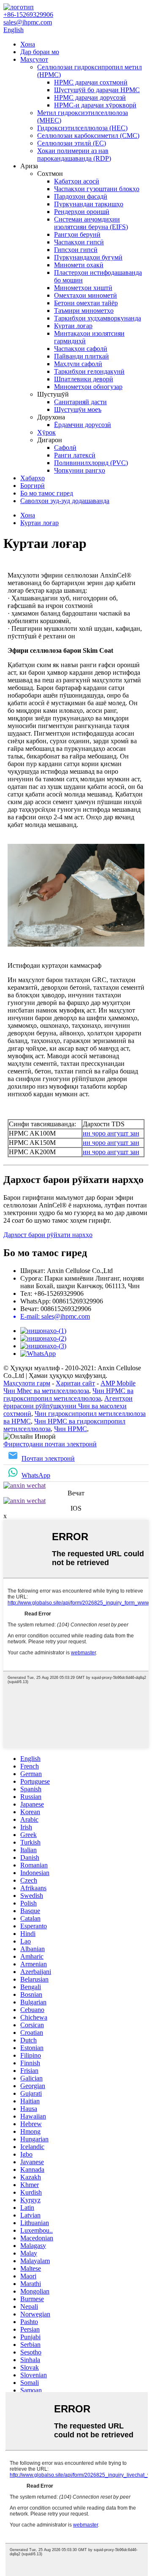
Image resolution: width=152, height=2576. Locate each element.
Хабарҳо (33, 478)
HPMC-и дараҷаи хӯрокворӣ (95, 105)
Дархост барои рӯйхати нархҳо (48, 1235)
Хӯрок (46, 432)
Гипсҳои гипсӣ (76, 250)
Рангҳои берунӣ (77, 234)
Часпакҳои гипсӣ (79, 242)
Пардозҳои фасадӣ (81, 196)
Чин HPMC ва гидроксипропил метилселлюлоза (68, 1395)
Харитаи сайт (75, 1383)
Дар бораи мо (40, 52)
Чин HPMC (71, 1429)
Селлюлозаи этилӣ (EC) (72, 143)
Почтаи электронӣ (48, 1458)
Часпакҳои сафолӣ (81, 349)
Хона (28, 44)
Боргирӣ (33, 486)
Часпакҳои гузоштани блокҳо (97, 189)
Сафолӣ (65, 448)
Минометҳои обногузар (88, 387)
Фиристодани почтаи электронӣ (50, 1444)
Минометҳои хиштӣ (83, 288)
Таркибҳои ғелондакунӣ (89, 371)
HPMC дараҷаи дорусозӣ (90, 97)
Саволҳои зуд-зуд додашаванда (65, 501)
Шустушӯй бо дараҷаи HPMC (97, 90)
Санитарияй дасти (80, 402)
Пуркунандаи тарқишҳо (89, 204)
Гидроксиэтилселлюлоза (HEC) (82, 128)
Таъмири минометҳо (84, 311)
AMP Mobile (118, 1383)
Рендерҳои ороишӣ (82, 212)
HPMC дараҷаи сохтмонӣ (91, 82)
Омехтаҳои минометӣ (85, 295)
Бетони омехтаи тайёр (86, 303)
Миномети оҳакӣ (79, 265)
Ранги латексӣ (75, 455)
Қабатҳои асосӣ (77, 181)
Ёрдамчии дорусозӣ (83, 425)
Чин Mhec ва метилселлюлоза (46, 1391)
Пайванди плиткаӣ (81, 356)
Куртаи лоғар (73, 326)
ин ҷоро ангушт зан (111, 1133)
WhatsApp (36, 1475)
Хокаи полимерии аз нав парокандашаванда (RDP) (74, 155)
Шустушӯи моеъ (78, 409)
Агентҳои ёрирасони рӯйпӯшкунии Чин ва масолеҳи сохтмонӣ (68, 1406)
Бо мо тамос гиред (47, 493)
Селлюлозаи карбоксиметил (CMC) (88, 136)
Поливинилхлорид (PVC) (91, 463)
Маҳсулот (34, 59)
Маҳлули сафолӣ (78, 364)
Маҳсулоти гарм (27, 1383)
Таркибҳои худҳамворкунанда (98, 318)
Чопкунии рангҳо (80, 470)
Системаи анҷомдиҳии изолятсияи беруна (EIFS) (91, 223)
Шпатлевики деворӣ (84, 379)
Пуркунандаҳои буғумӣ (88, 257)
